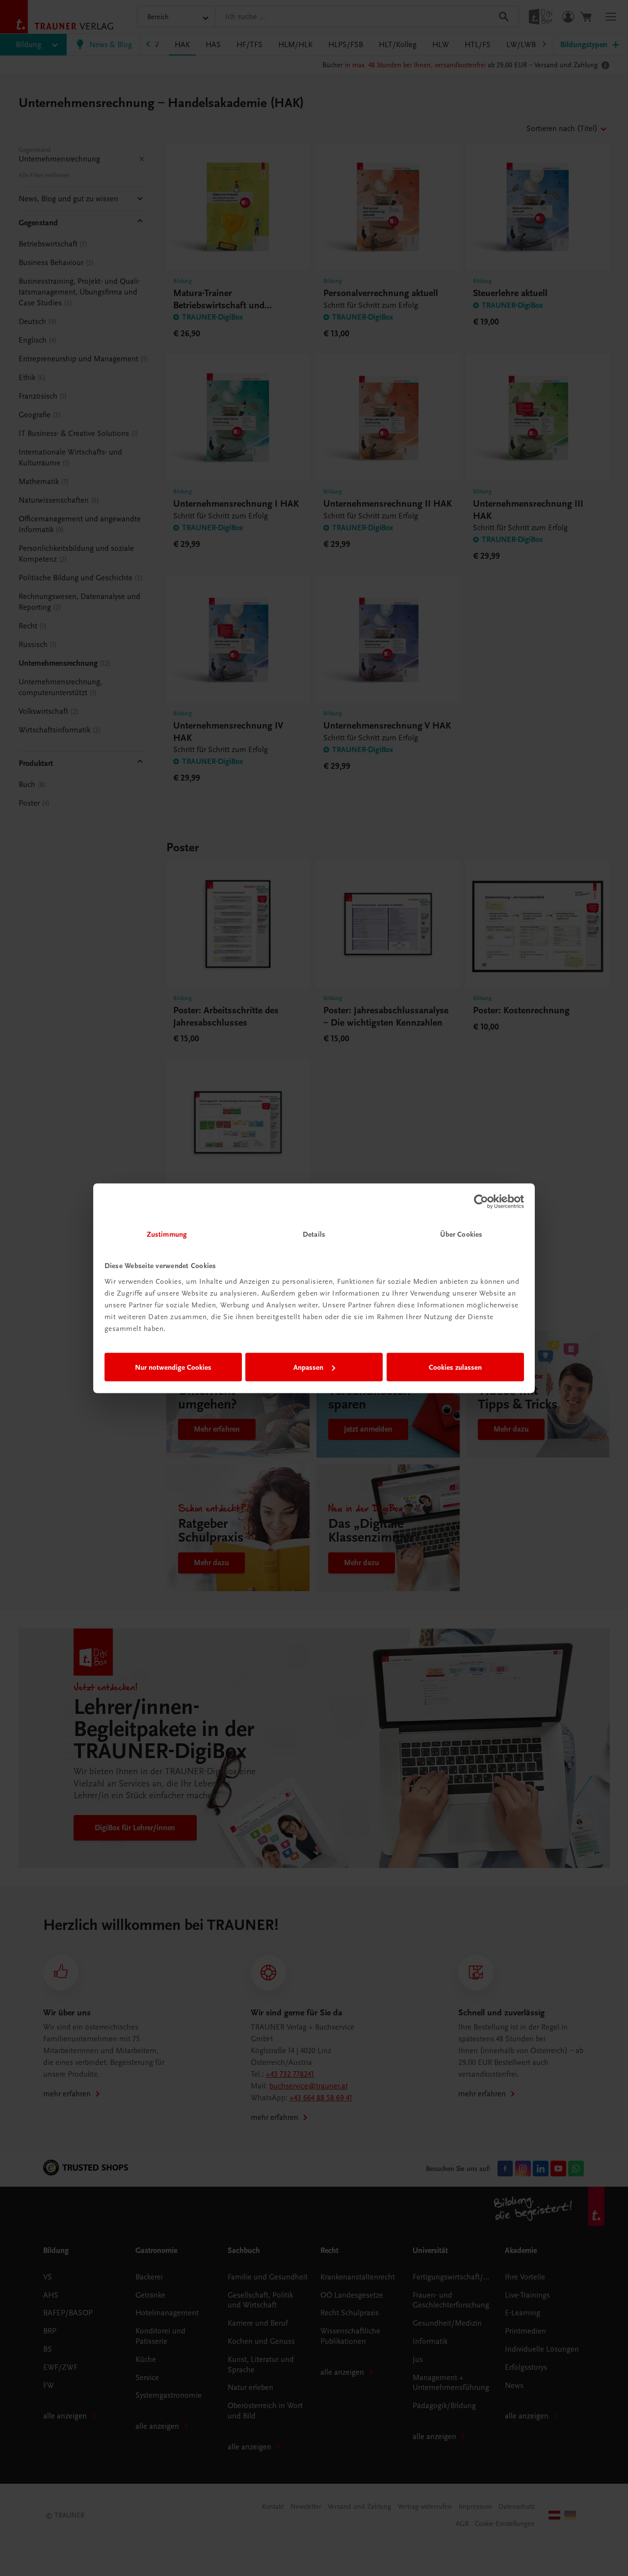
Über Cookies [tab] (461, 1234)
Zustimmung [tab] (167, 1234)
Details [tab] (314, 1234)
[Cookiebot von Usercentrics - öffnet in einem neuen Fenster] (481, 1202)
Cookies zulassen (455, 1367)
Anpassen (308, 1367)
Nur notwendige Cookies (173, 1367)
